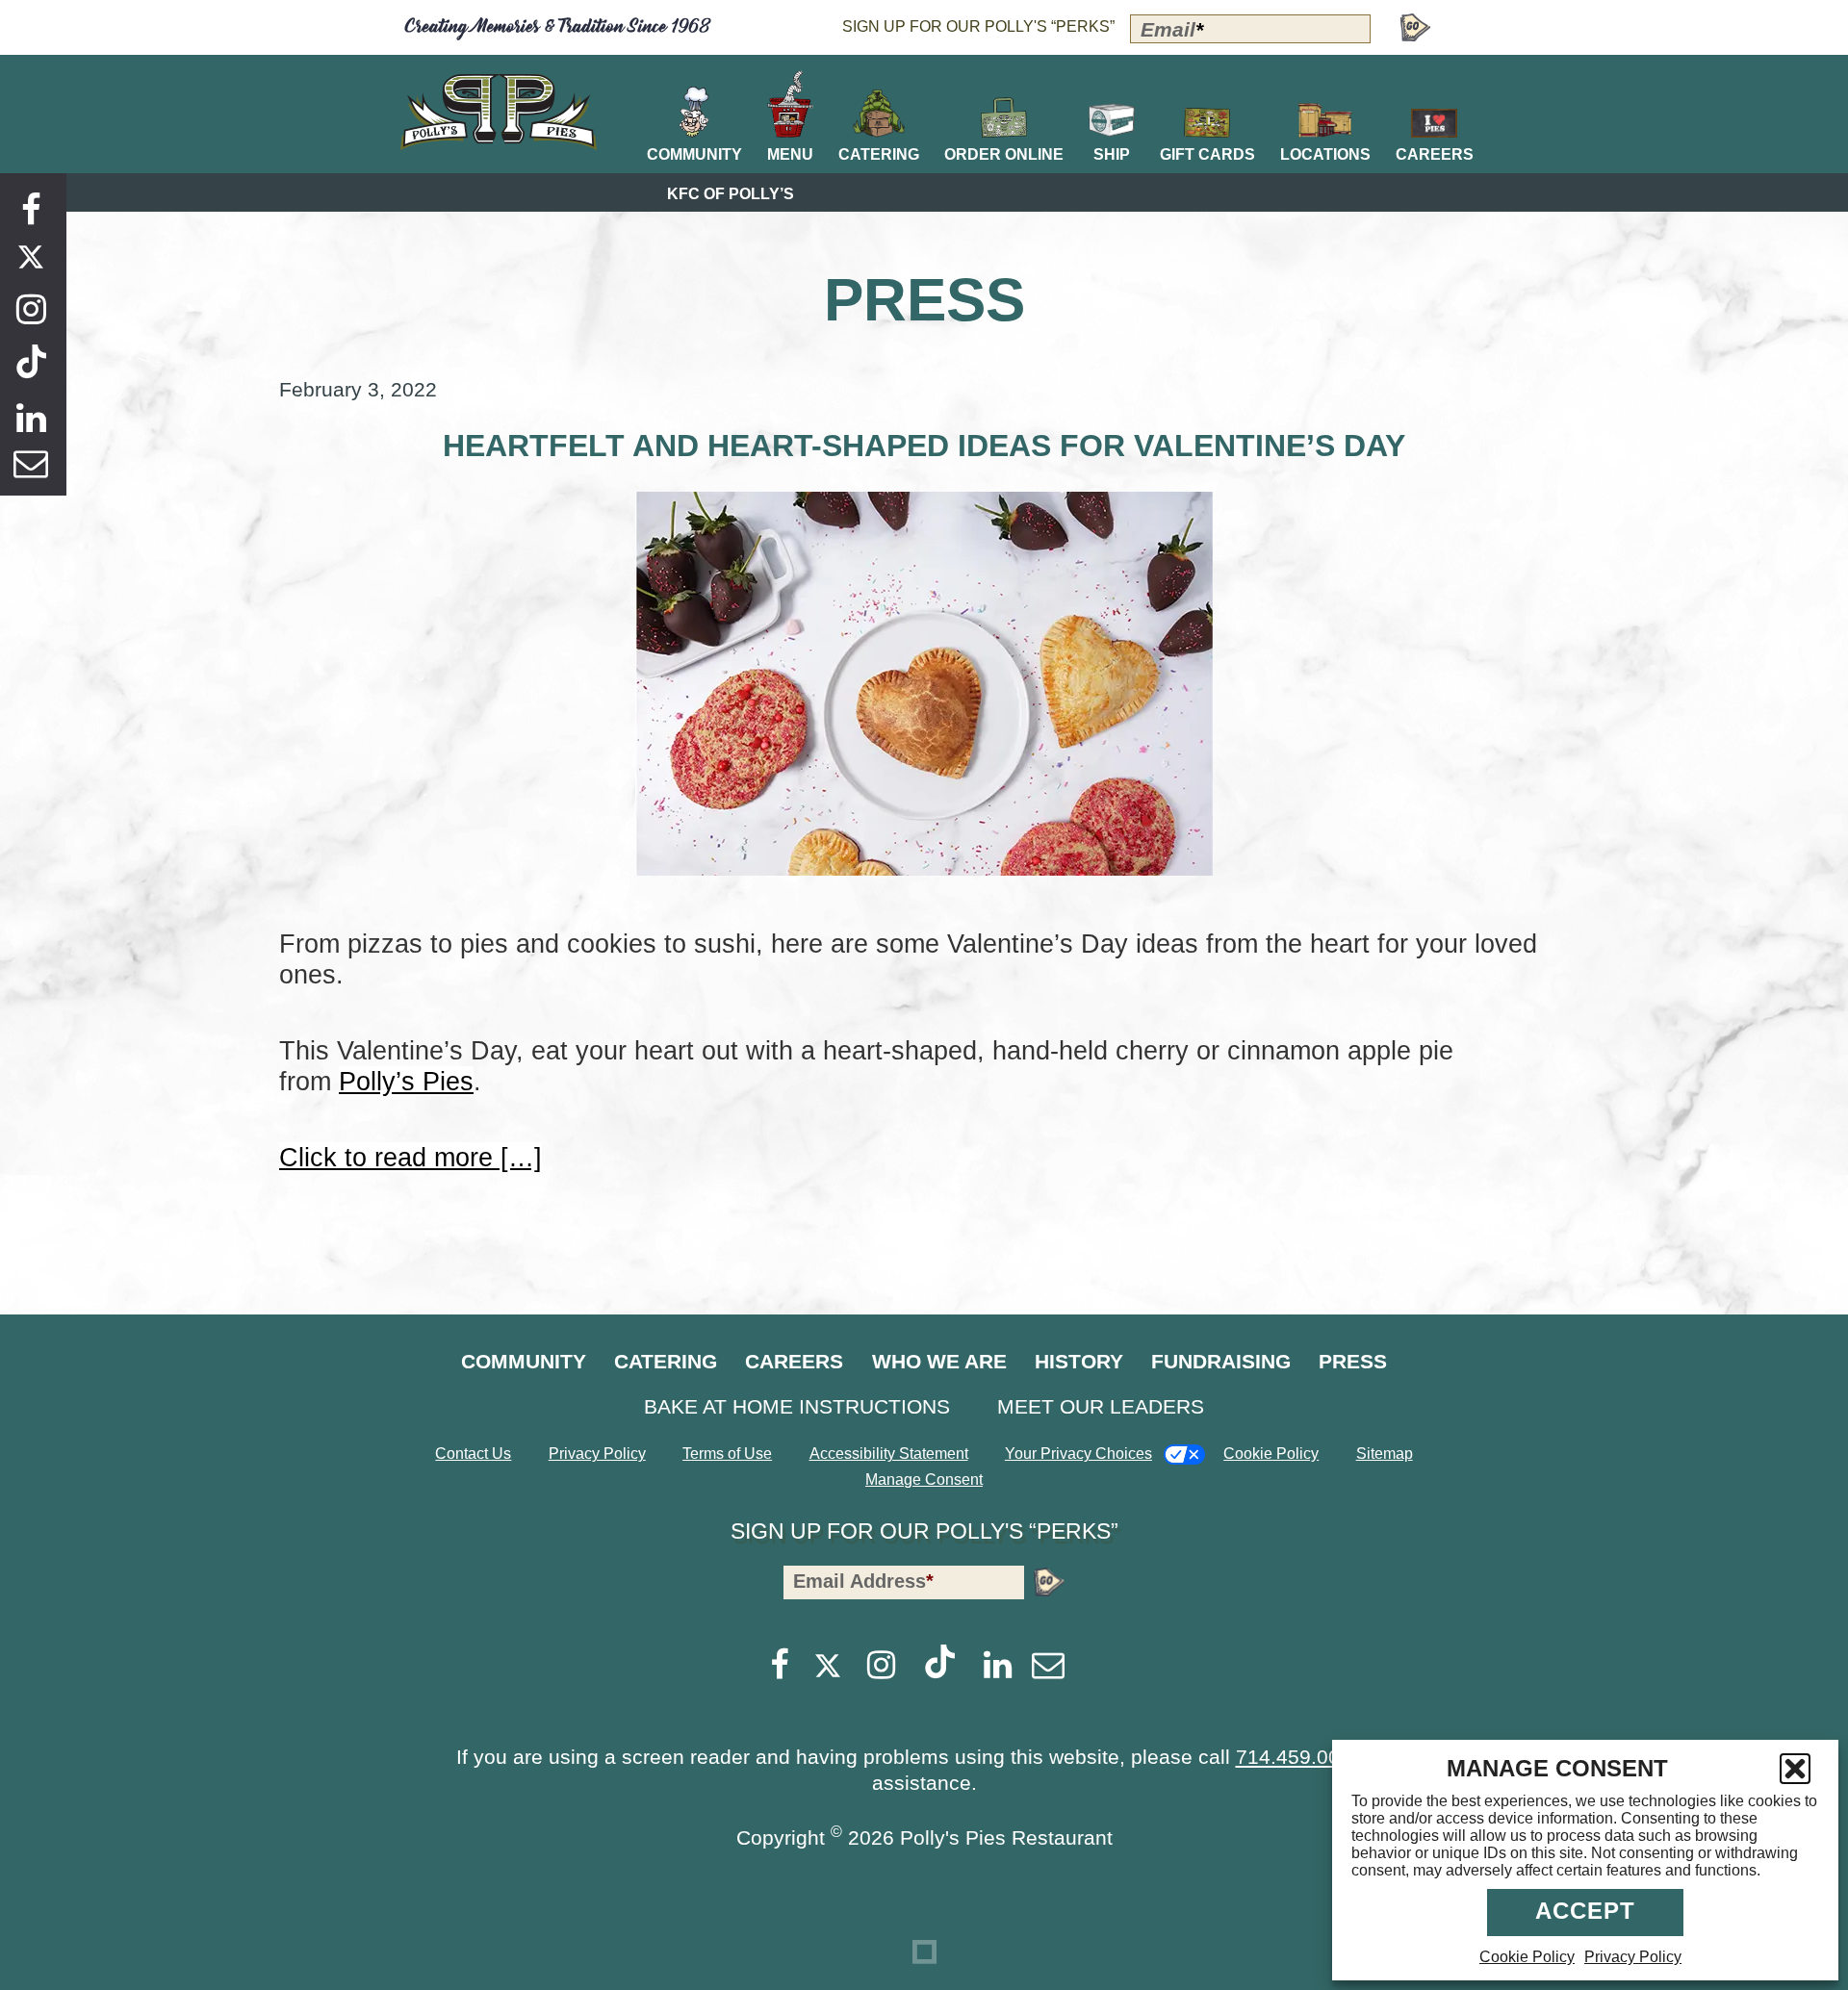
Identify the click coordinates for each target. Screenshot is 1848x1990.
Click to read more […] (411, 1157)
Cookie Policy (1527, 1957)
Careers (794, 1361)
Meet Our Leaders (1101, 1406)
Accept (1585, 1911)
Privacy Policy (1633, 1957)
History (1079, 1361)
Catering (666, 1361)
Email (1172, 29)
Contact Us (473, 1454)
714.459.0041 (1299, 1757)
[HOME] (499, 112)
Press (1353, 1361)
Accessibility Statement (889, 1454)
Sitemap (1385, 1454)
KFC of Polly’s (731, 194)
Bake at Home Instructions (797, 1406)
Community (524, 1361)
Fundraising (1221, 1361)
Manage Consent (924, 1480)
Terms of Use (727, 1454)
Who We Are (939, 1361)
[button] (1795, 1769)
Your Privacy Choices (1078, 1454)
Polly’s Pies (406, 1081)
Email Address (863, 1581)
